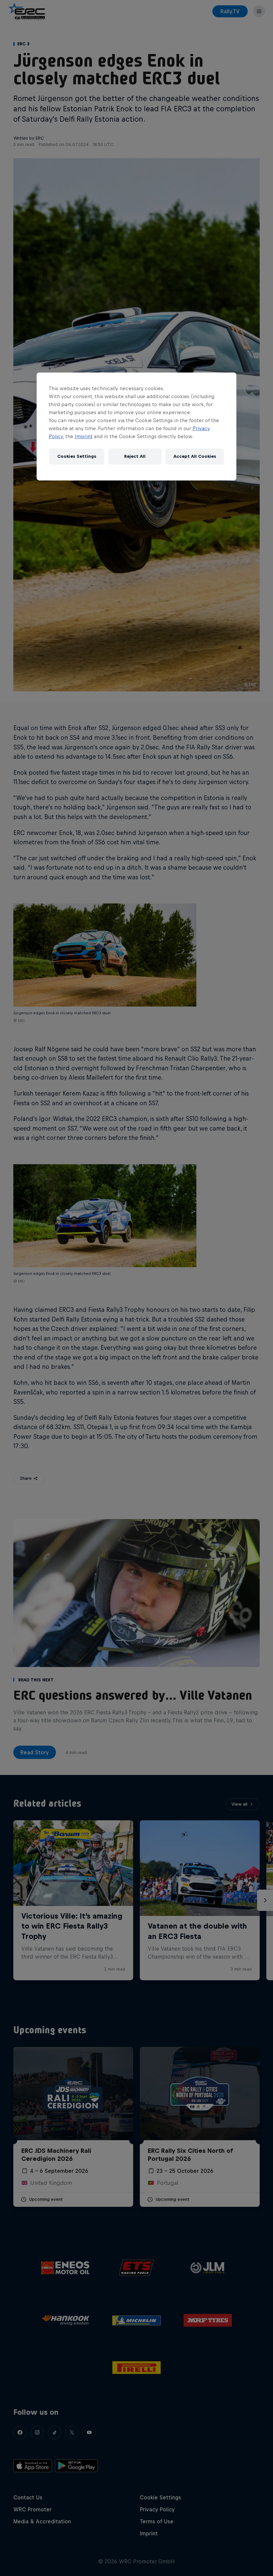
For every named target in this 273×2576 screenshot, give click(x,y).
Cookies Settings (77, 456)
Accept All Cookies (195, 456)
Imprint (84, 436)
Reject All (135, 456)
